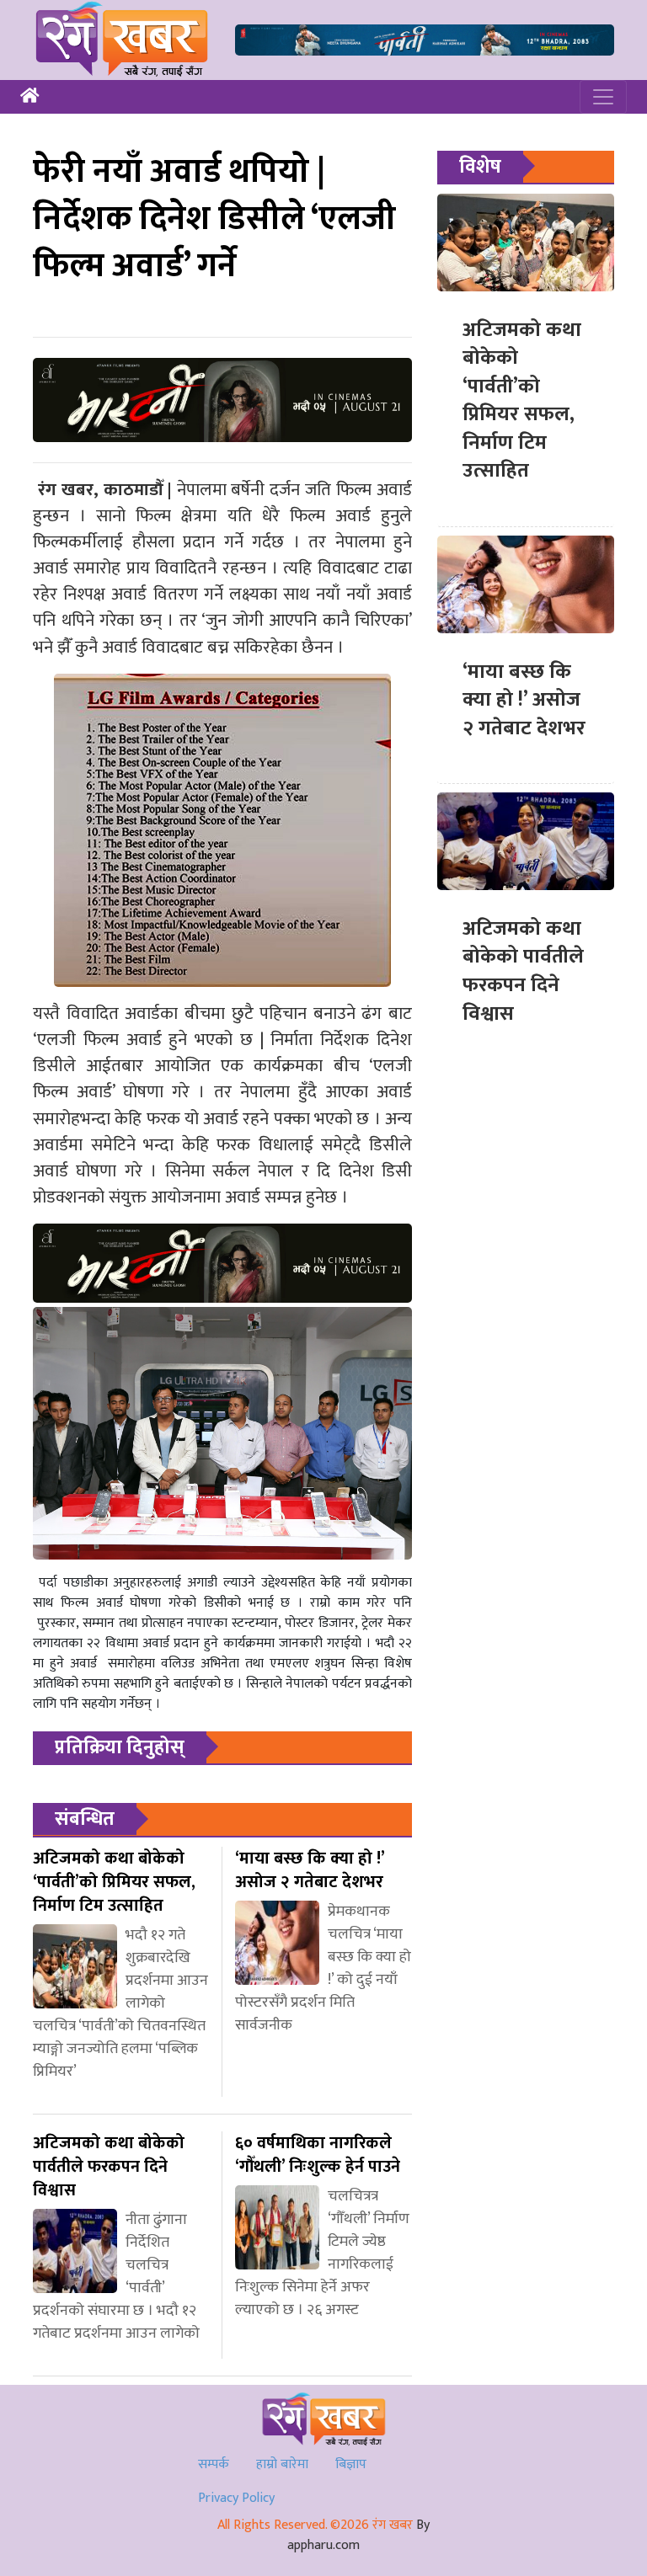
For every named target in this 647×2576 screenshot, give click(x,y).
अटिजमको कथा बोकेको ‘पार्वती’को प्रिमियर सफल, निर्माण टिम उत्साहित (522, 401)
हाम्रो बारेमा (282, 2464)
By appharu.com (358, 2535)
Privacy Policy (236, 2498)
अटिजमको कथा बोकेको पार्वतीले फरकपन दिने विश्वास (523, 971)
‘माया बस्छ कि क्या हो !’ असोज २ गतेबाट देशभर (524, 700)
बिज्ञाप (351, 2464)
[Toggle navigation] (603, 97)
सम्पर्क (214, 2464)
